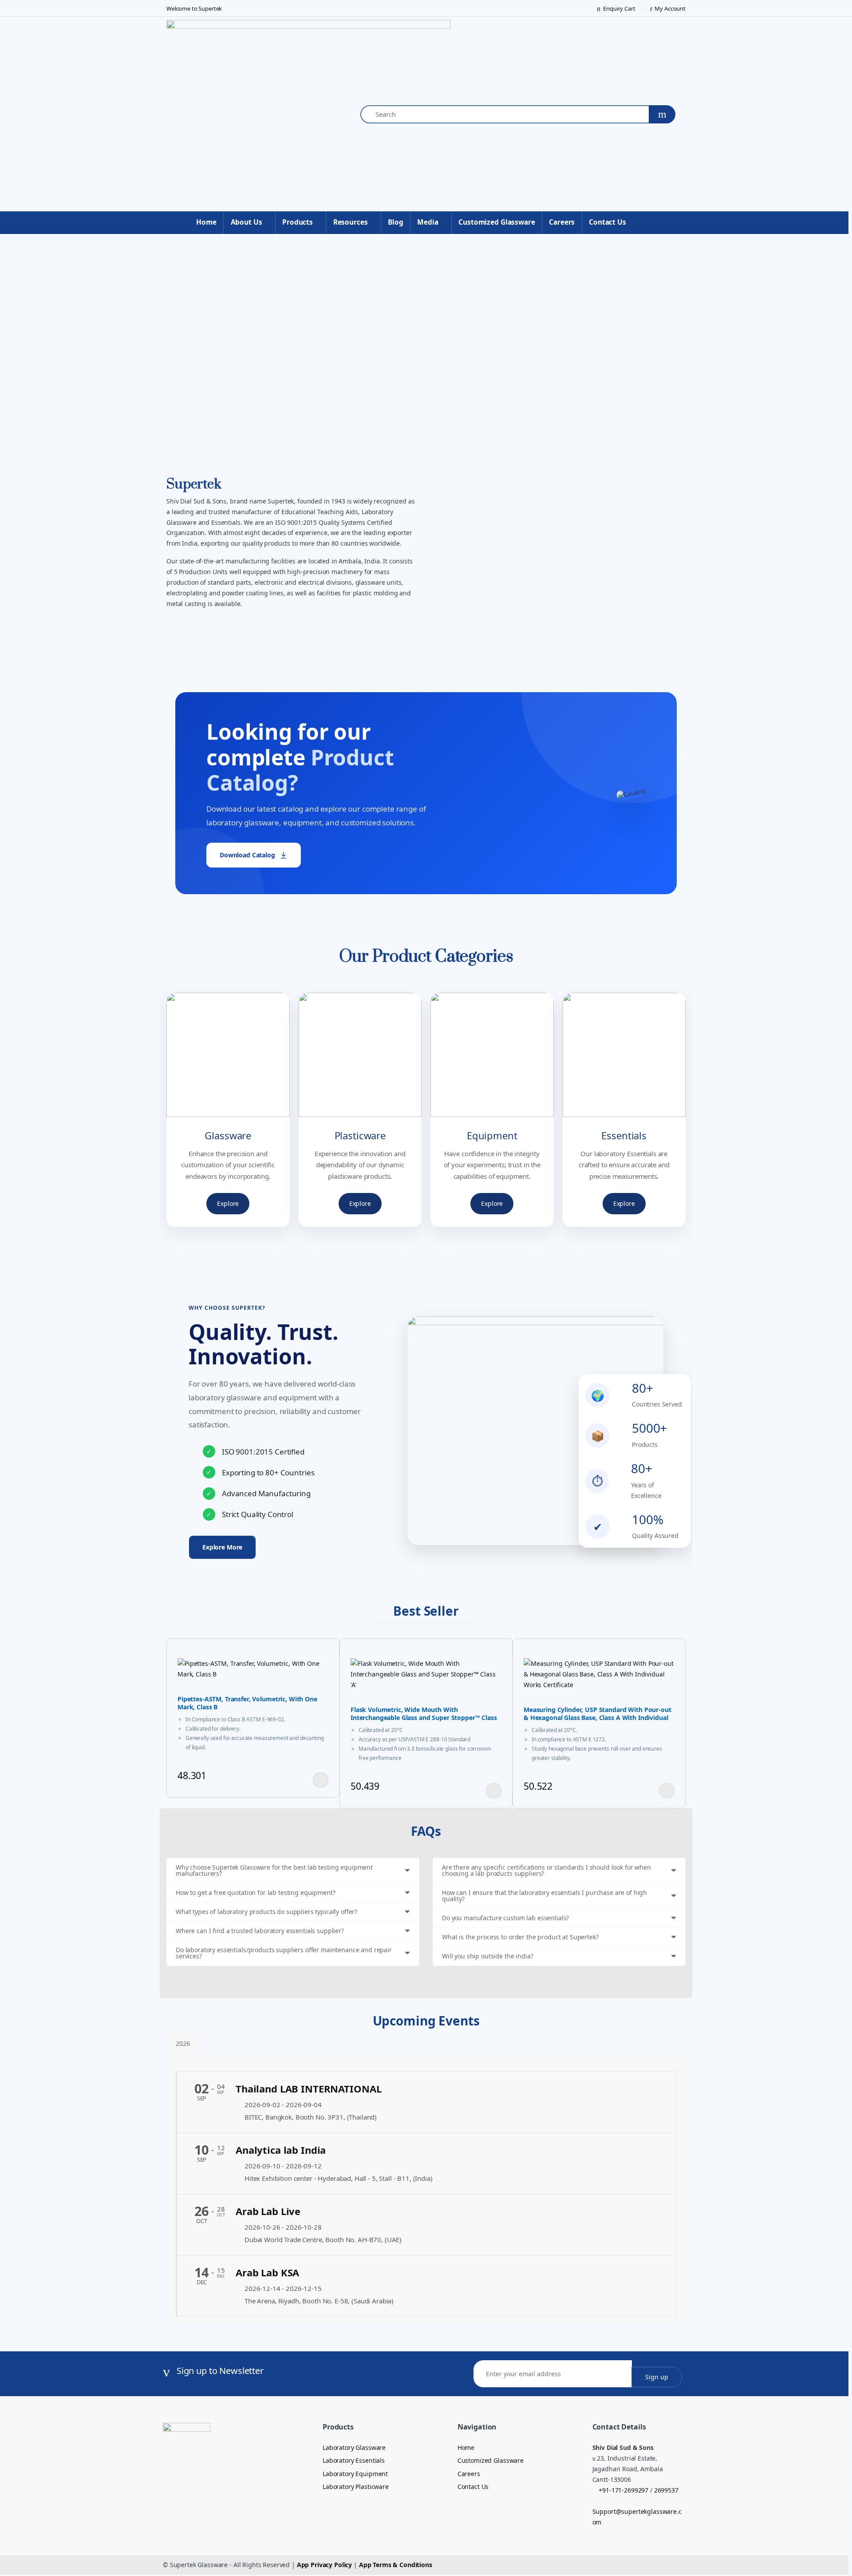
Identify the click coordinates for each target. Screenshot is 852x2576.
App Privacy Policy (324, 2565)
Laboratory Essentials (354, 2460)
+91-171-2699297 (623, 2490)
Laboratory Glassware (354, 2447)
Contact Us (607, 222)
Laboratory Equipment (355, 2474)
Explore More (222, 1547)
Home (206, 222)
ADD (321, 1780)
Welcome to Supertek (194, 8)
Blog (395, 222)
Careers (562, 222)
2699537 (665, 2490)
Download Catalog (247, 855)
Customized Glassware (497, 222)
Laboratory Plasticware (356, 2487)
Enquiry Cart (619, 8)
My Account (670, 8)
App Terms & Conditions (396, 2565)
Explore (228, 1203)
